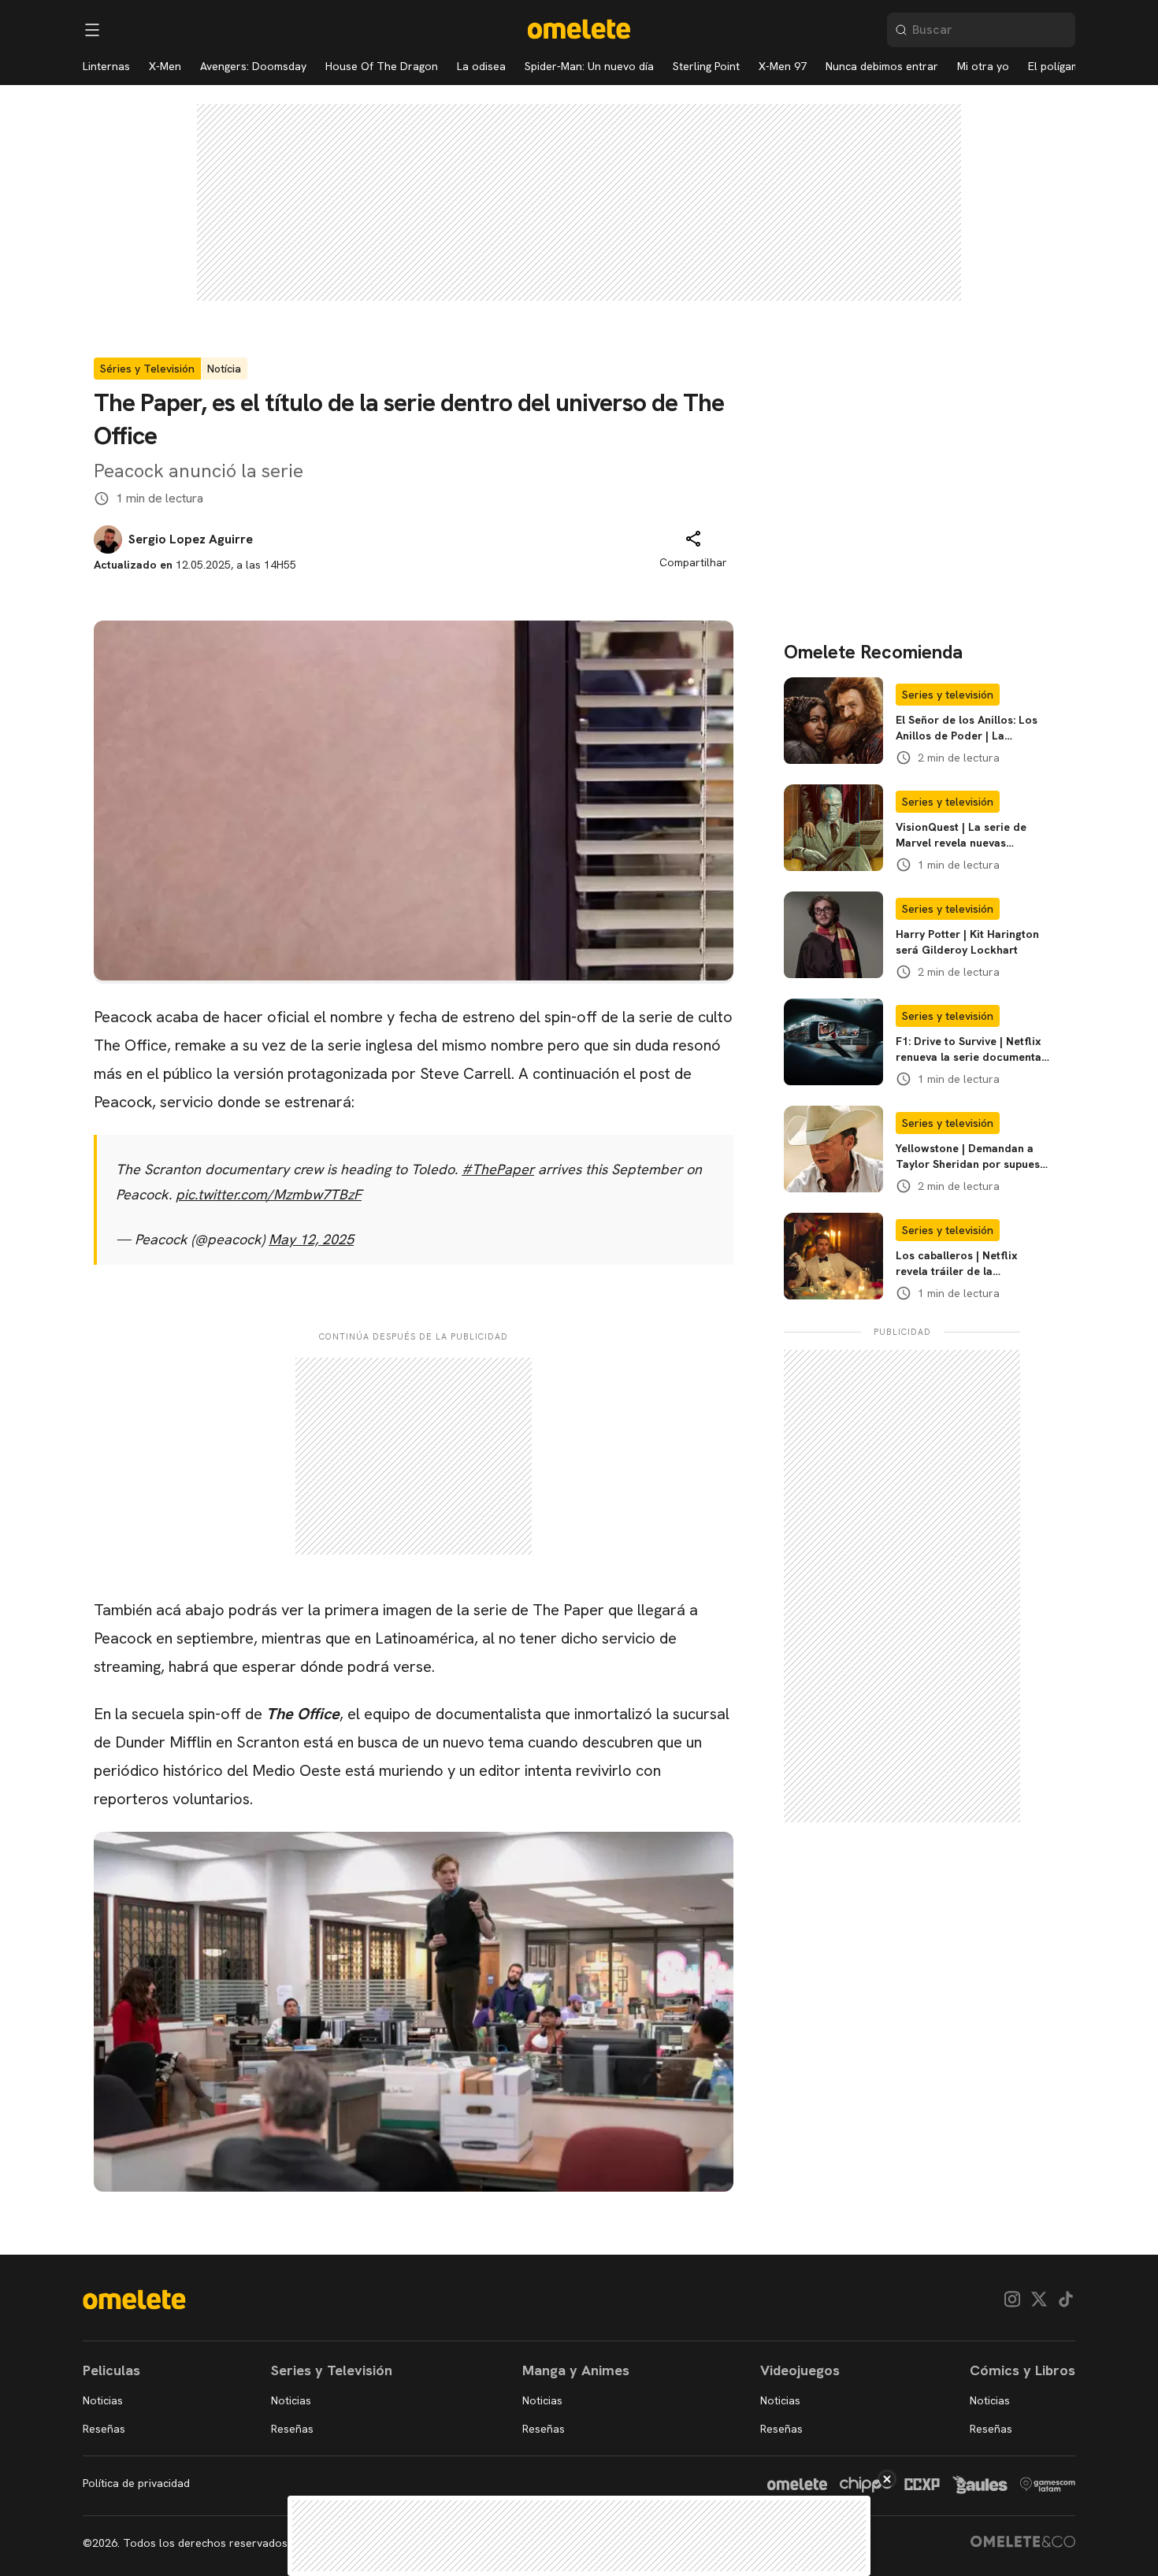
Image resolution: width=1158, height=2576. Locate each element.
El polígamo (1058, 66)
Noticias (103, 2400)
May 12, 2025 (311, 1239)
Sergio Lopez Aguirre (191, 539)
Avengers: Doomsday (253, 66)
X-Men (165, 66)
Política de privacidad (136, 2483)
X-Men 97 (783, 66)
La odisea (481, 66)
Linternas (106, 66)
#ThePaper (498, 1169)
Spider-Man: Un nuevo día (589, 66)
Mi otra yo (983, 66)
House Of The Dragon (382, 66)
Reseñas (104, 2429)
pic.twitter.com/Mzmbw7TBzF (269, 1194)
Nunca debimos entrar (882, 66)
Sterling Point (706, 66)
